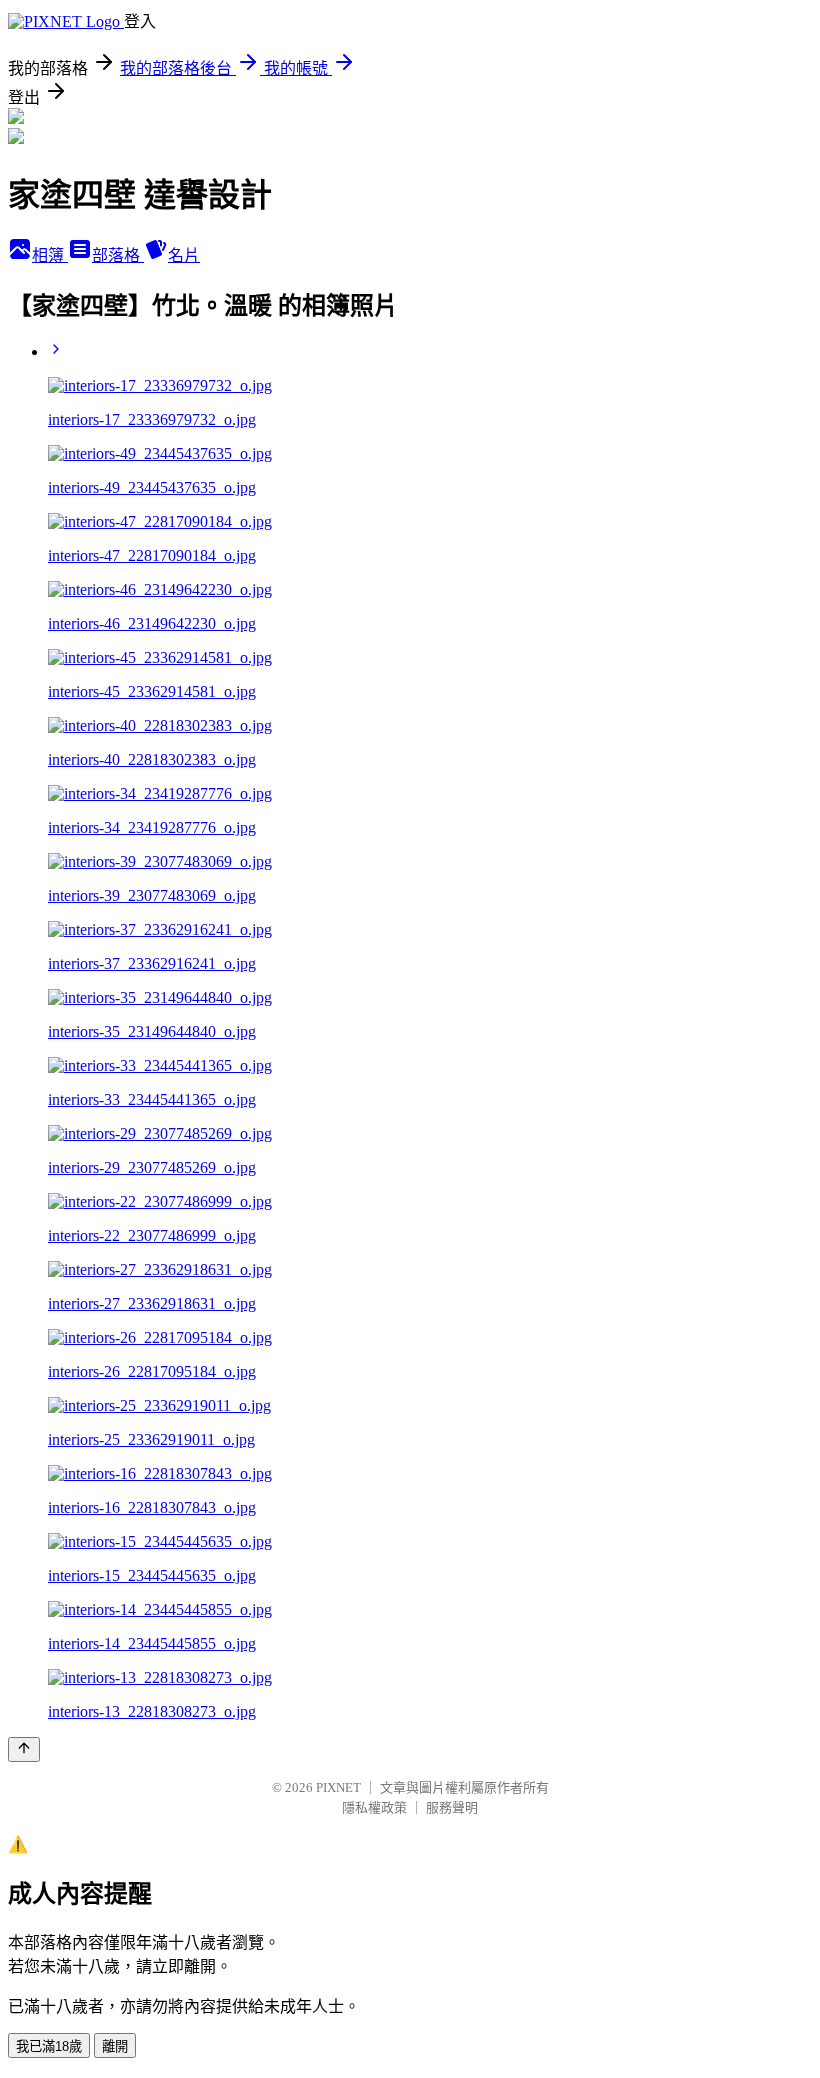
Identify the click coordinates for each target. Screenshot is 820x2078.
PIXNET (338, 1787)
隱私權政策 (374, 1807)
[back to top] (24, 1749)
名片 (184, 255)
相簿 (50, 255)
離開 (115, 2046)
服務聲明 (452, 1807)
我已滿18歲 (49, 2046)
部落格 (118, 255)
